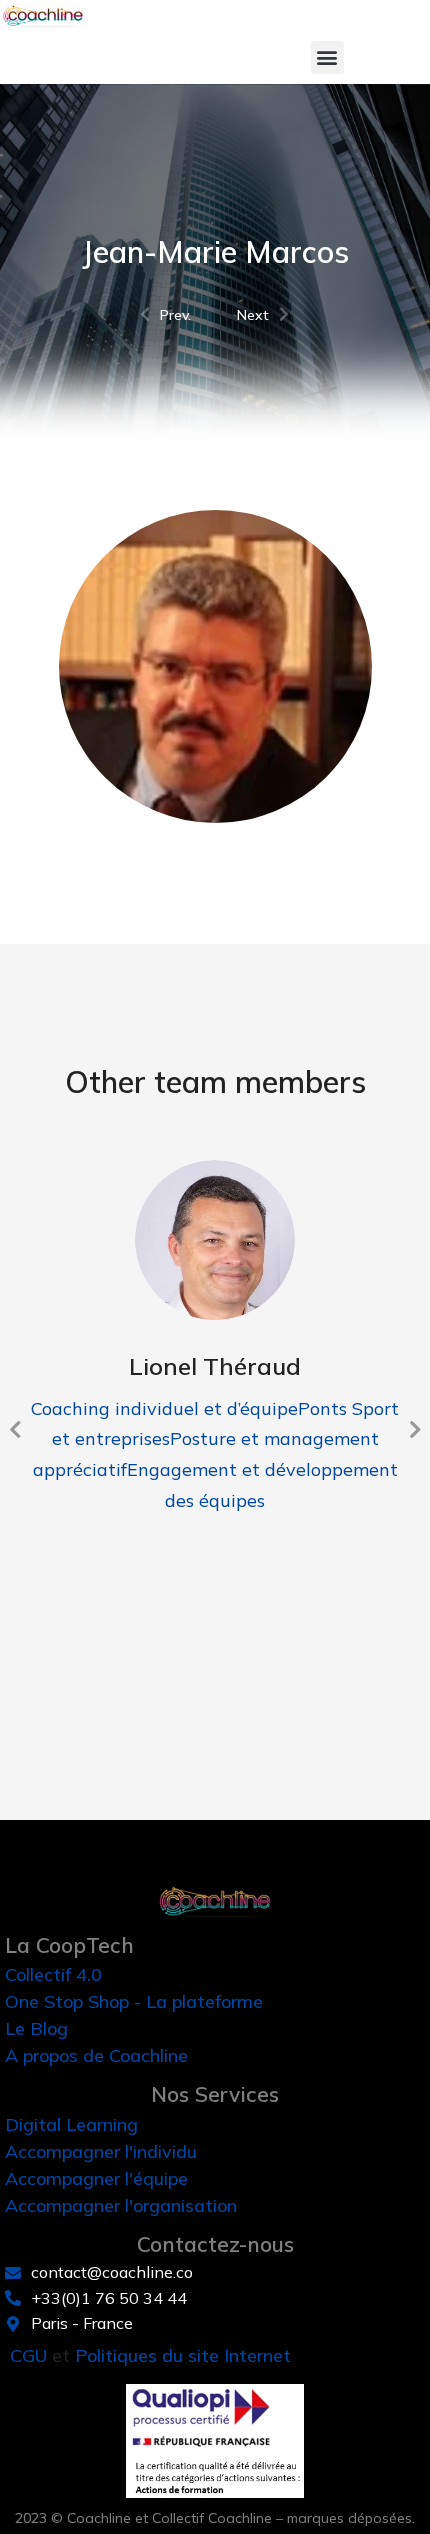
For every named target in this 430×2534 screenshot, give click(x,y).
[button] (327, 57)
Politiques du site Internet (183, 2355)
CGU (28, 2355)
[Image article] (215, 1240)
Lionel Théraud (215, 1366)
